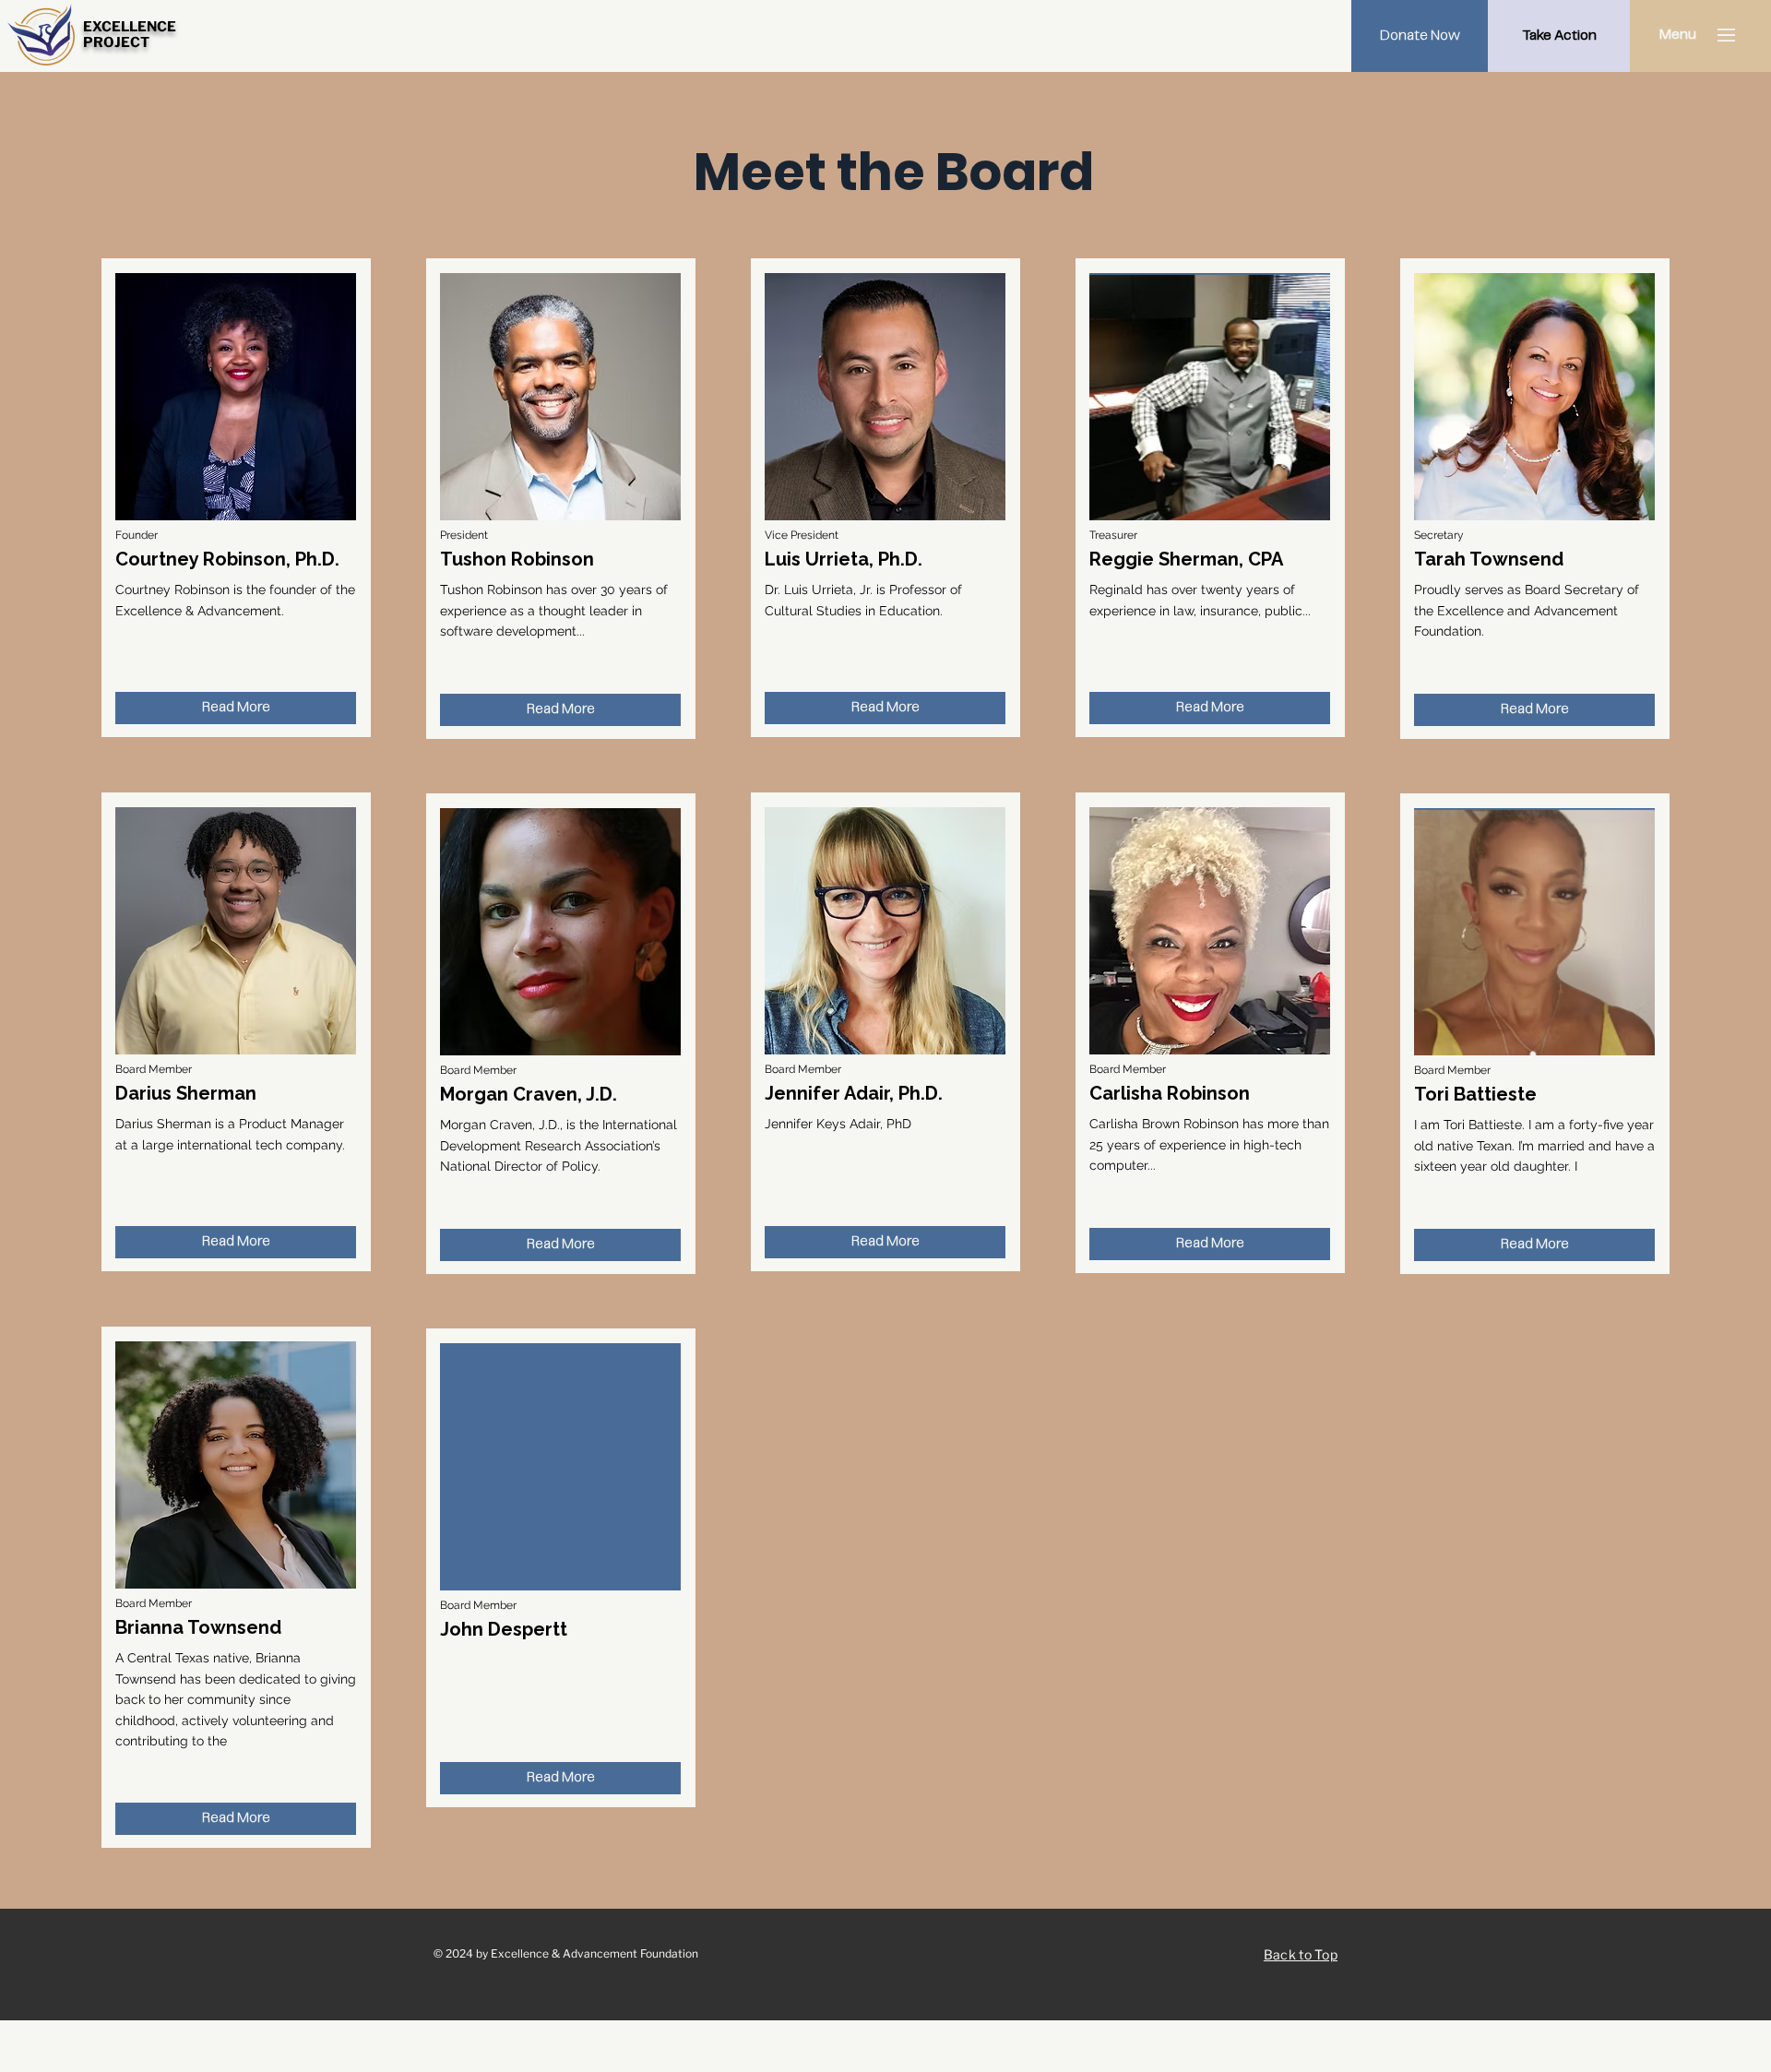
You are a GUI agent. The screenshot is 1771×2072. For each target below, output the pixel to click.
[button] (1677, 35)
